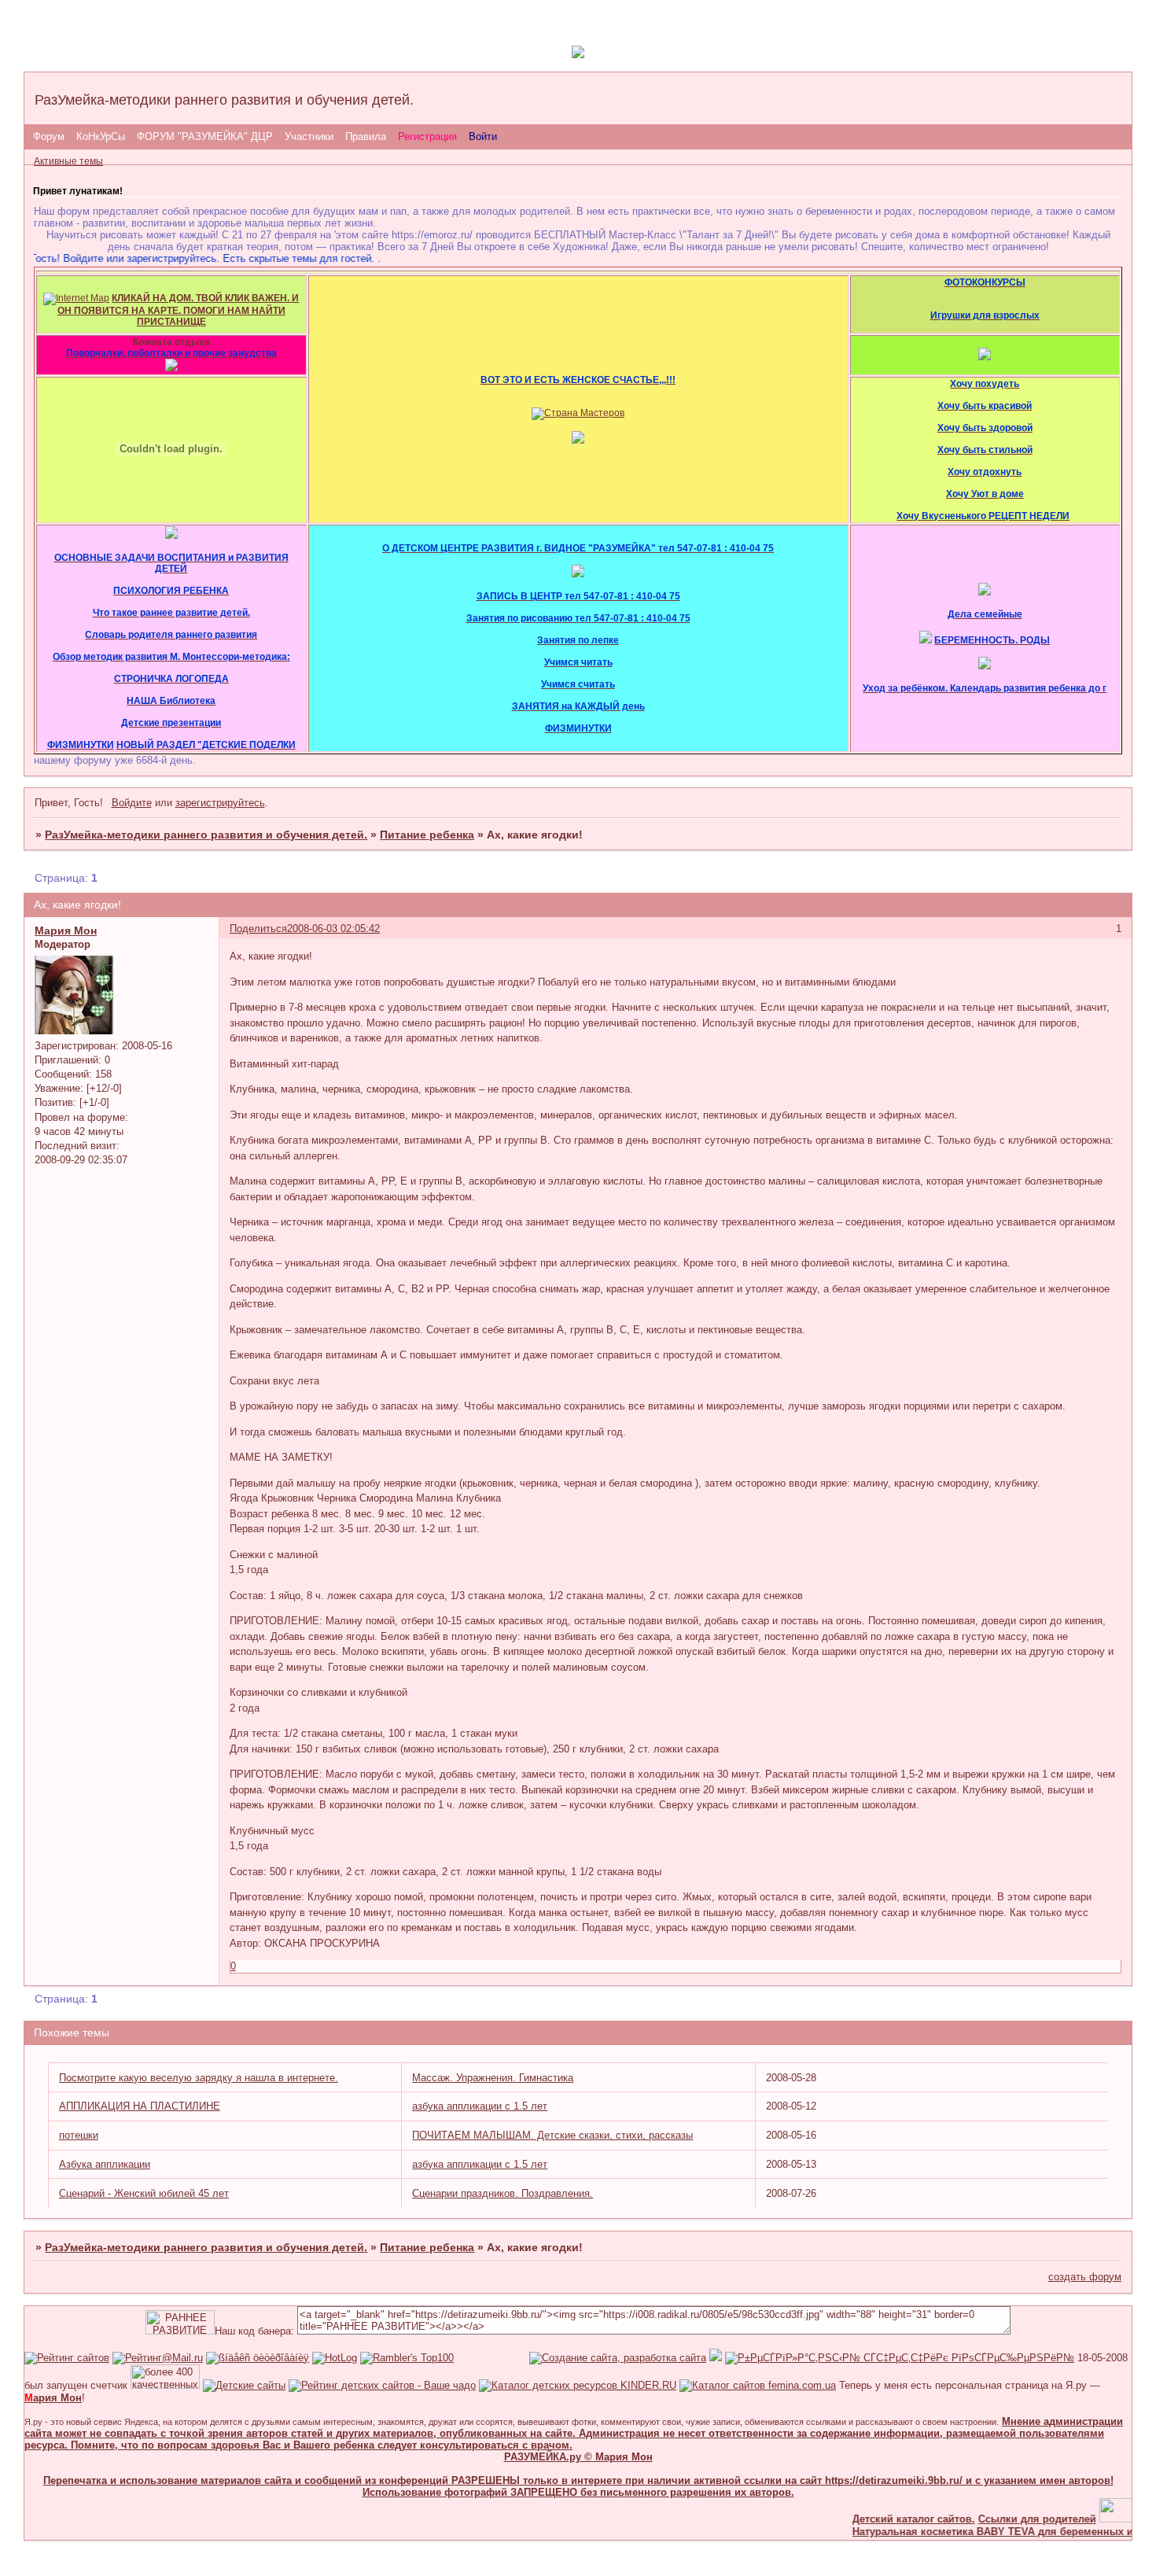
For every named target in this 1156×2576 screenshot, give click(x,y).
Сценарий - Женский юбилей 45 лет (144, 2193)
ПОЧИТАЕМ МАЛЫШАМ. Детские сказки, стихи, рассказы (552, 2135)
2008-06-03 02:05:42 (333, 929)
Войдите (132, 803)
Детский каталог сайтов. (888, 2519)
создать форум (1085, 2277)
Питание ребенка (427, 835)
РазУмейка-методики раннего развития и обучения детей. (206, 835)
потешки (79, 2135)
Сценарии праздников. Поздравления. (503, 2193)
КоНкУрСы (101, 136)
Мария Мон (66, 931)
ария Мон (53, 2398)
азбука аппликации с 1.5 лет (480, 2106)
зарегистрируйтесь (220, 803)
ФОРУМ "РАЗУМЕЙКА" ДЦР (205, 136)
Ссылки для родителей (1011, 2519)
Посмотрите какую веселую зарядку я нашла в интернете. (199, 2078)
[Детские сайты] (1108, 2519)
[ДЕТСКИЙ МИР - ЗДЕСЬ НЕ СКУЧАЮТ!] (716, 2358)
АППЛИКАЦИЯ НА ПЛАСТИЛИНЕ (140, 2106)
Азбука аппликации (105, 2164)
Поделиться (258, 929)
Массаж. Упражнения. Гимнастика (493, 2078)
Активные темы (68, 161)
